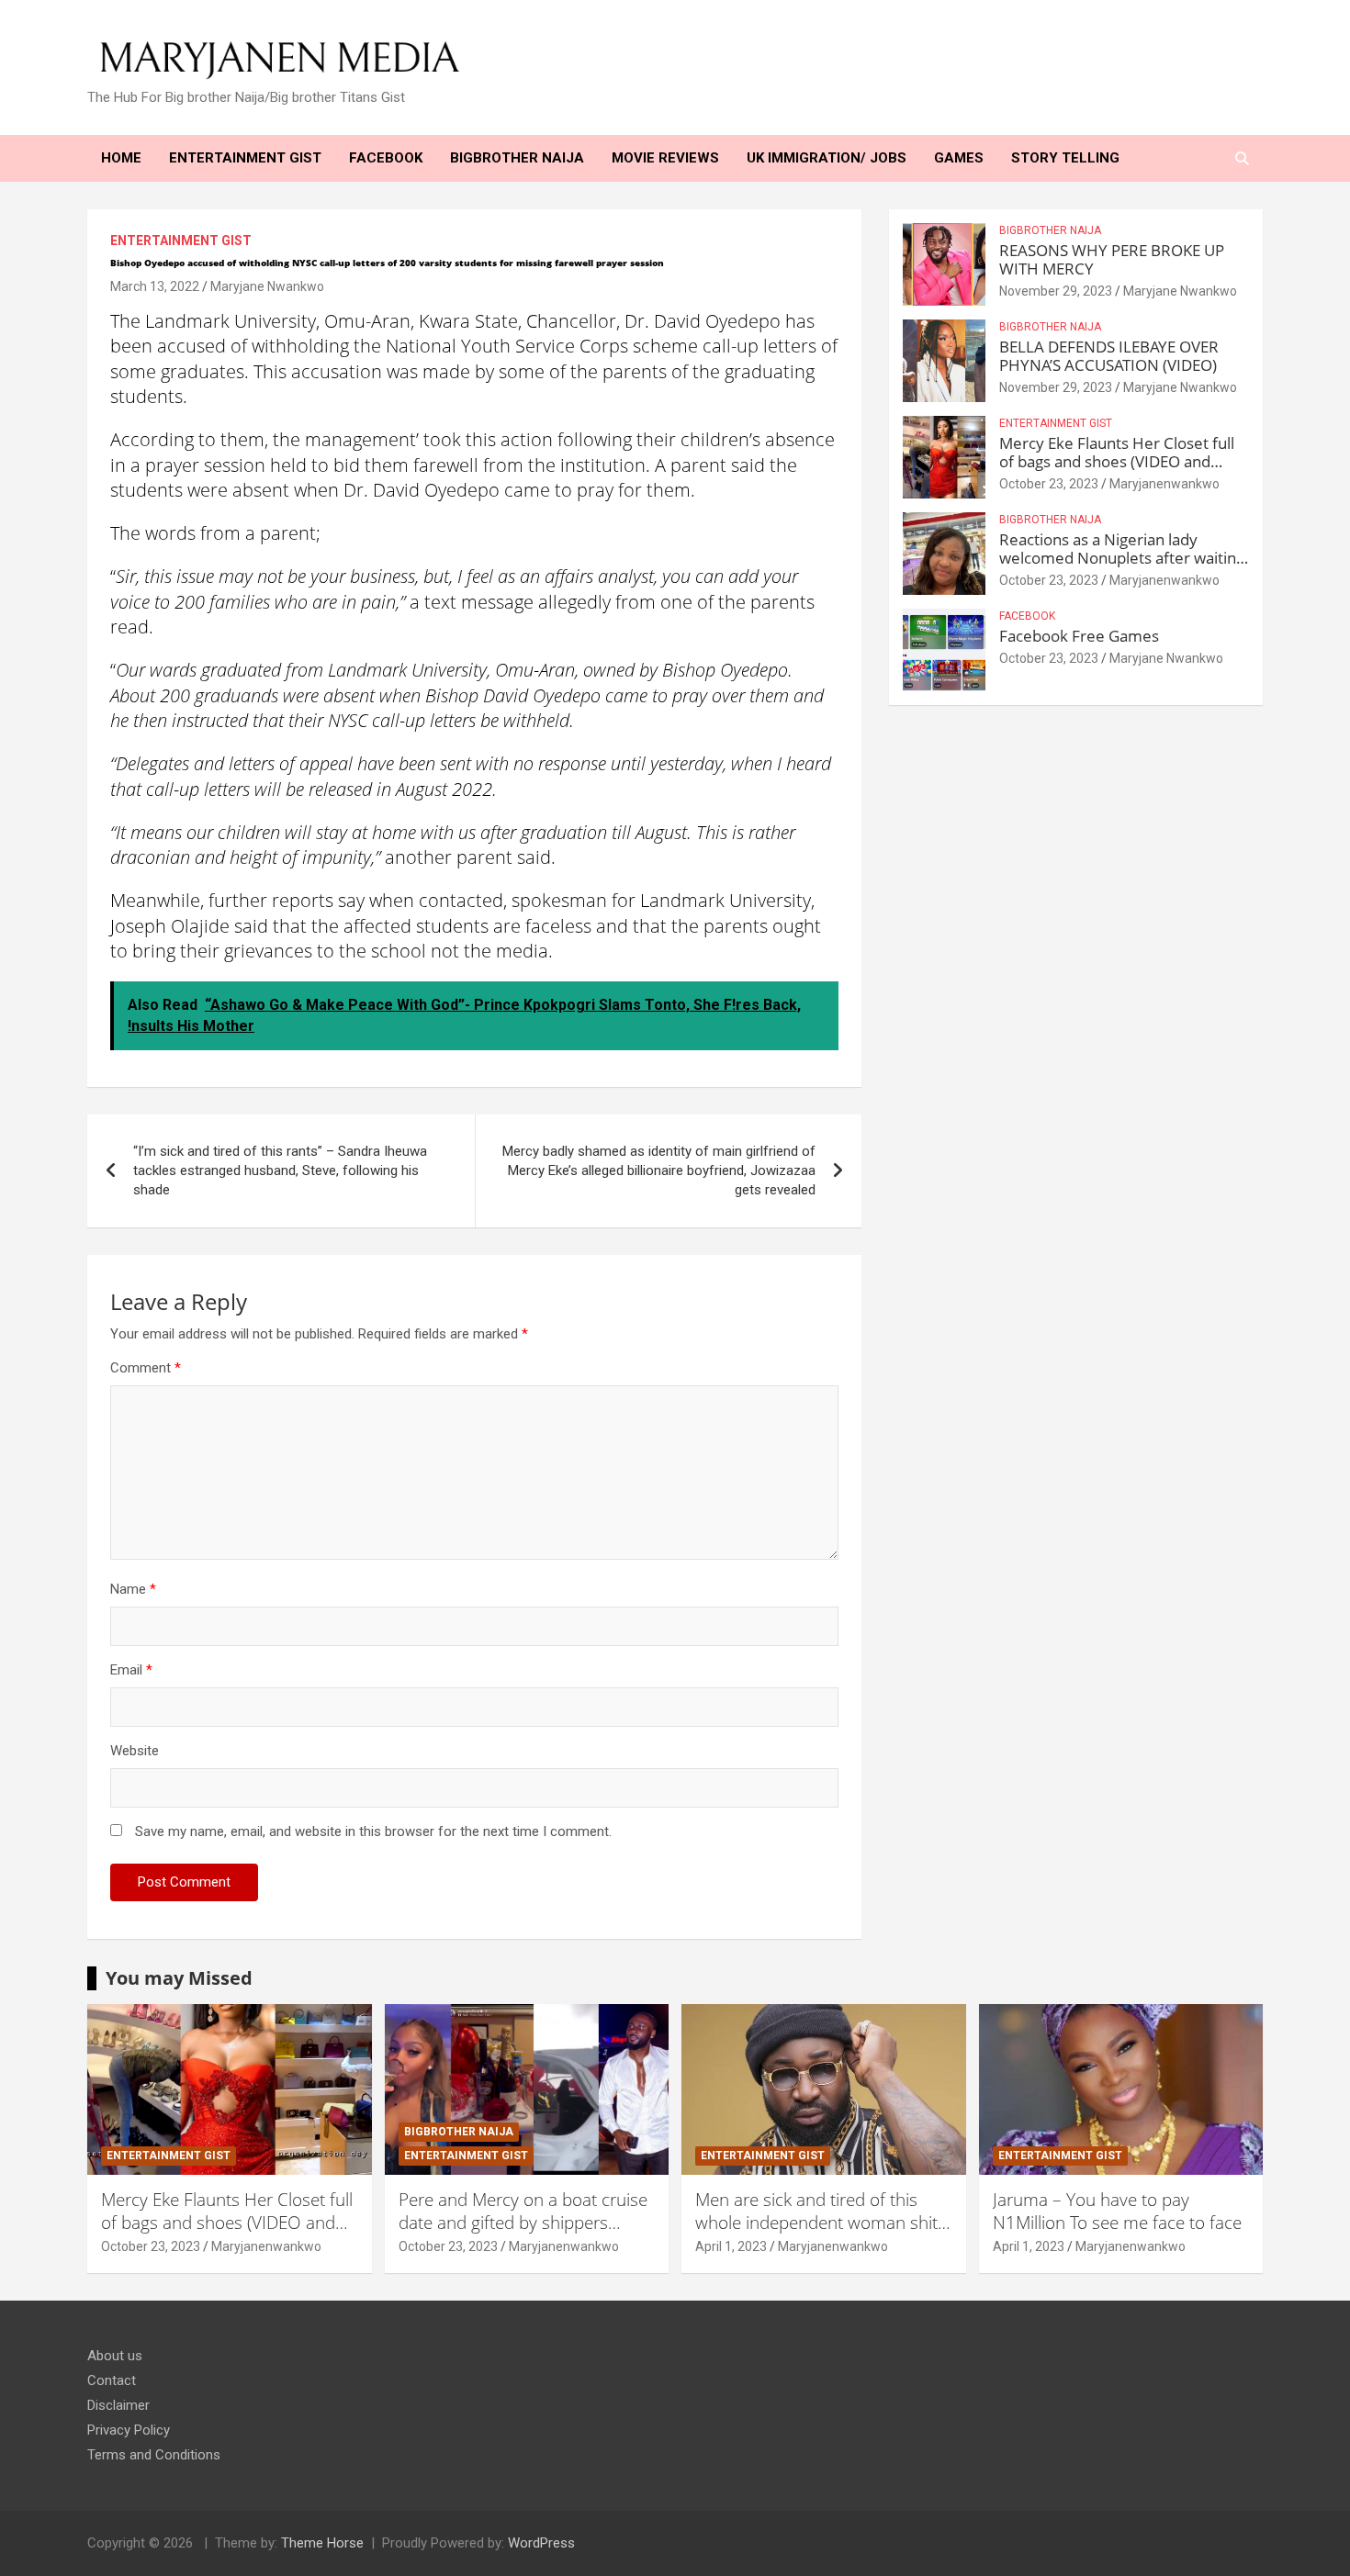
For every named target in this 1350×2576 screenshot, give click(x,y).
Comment (146, 1368)
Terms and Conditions (154, 2455)
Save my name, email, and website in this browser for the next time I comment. (373, 1831)
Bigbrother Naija (1050, 230)
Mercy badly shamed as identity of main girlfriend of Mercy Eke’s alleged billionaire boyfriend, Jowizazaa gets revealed (659, 1170)
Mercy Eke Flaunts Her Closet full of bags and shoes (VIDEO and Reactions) (1117, 462)
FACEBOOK (1027, 616)
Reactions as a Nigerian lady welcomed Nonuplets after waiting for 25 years (1122, 558)
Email (131, 1670)
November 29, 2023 (1056, 291)
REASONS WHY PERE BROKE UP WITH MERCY (1112, 259)
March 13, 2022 (155, 286)
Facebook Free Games (1079, 636)
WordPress (541, 2543)
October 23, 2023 (1049, 484)
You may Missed (179, 1978)
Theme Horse (322, 2543)
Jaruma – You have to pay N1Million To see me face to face (1117, 2211)
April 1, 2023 (731, 2246)
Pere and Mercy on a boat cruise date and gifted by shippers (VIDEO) (523, 2222)
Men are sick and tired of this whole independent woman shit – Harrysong (823, 2222)
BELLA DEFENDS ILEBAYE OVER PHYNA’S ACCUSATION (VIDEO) (1109, 356)
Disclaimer (118, 2405)
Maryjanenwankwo (1164, 484)
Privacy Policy (129, 2430)
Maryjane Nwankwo (267, 286)
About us (115, 2356)
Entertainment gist (181, 241)
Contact (112, 2380)
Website (135, 1751)
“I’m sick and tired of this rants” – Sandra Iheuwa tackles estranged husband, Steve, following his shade (280, 1170)
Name (133, 1589)
